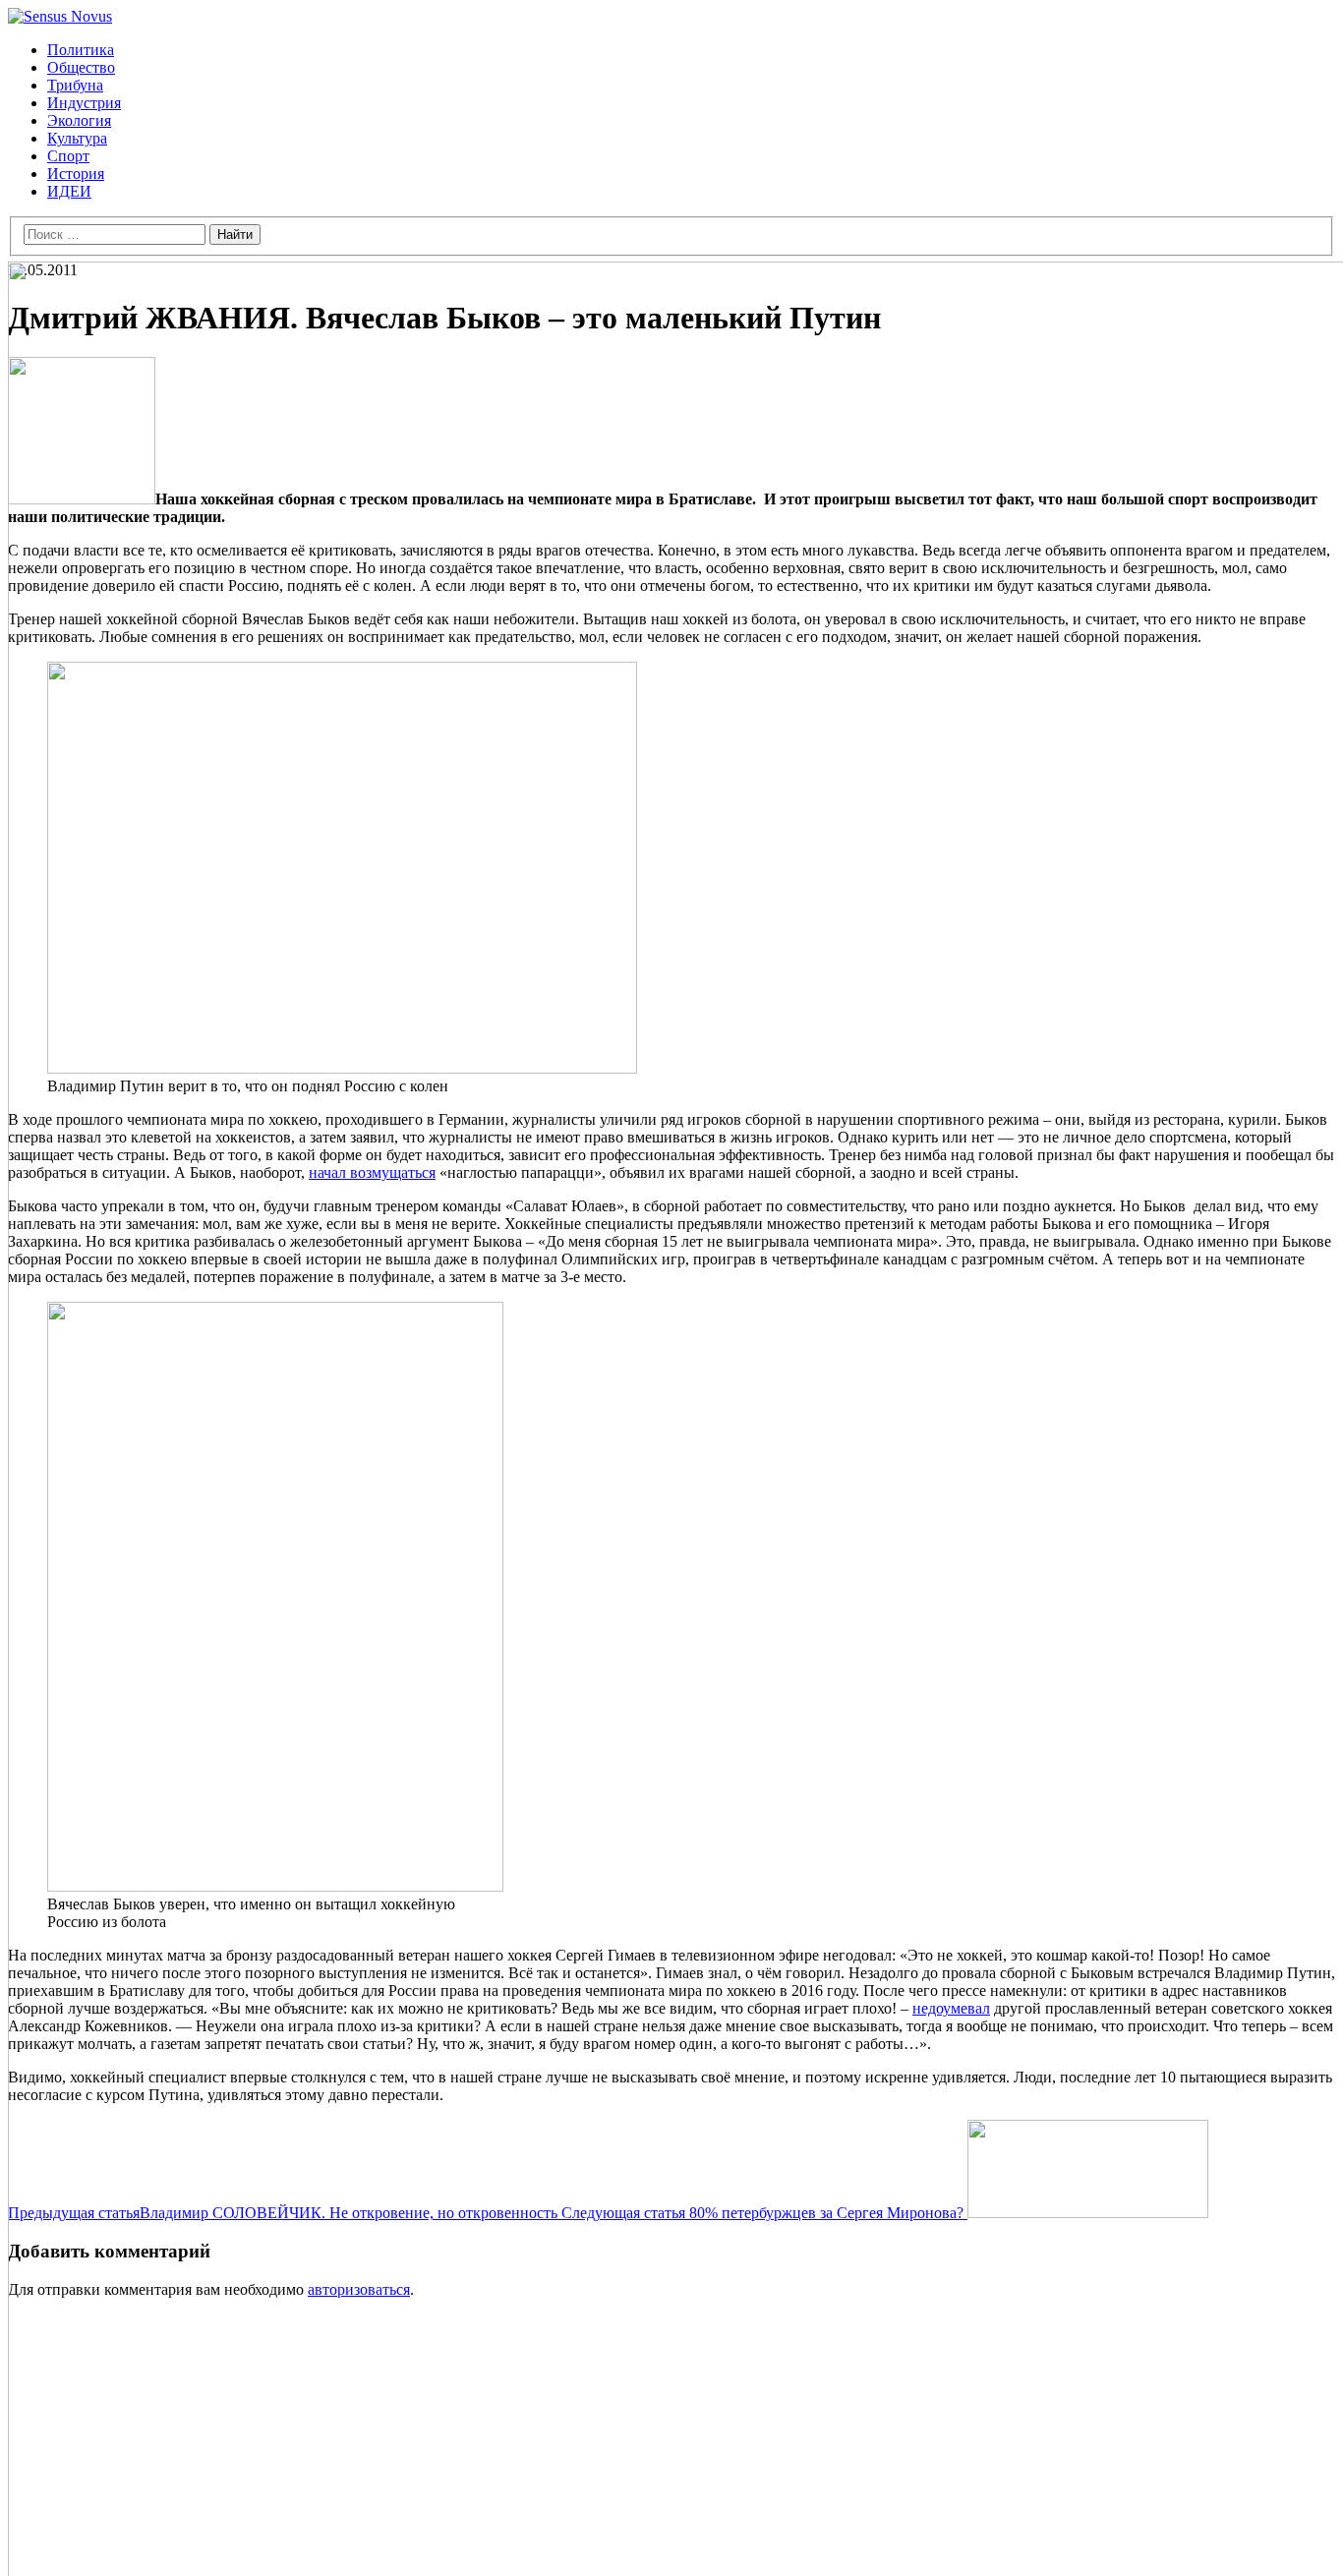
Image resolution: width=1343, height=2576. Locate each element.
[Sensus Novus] (60, 16)
